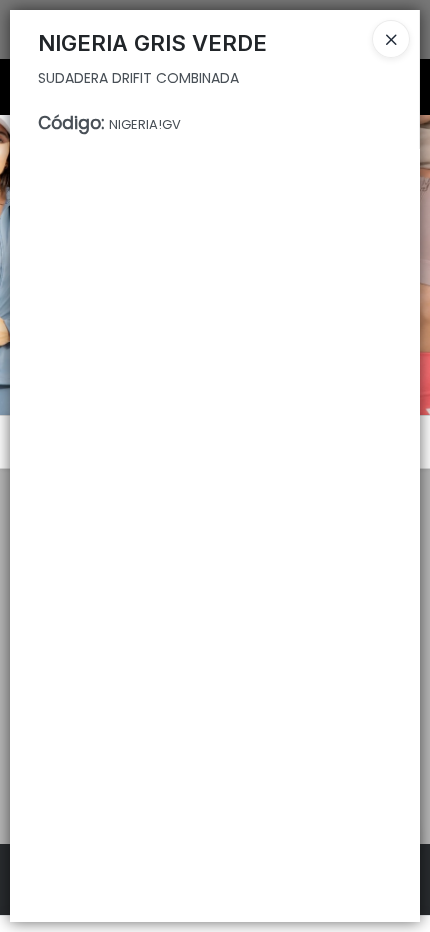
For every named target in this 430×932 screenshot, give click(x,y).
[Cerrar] (391, 39)
